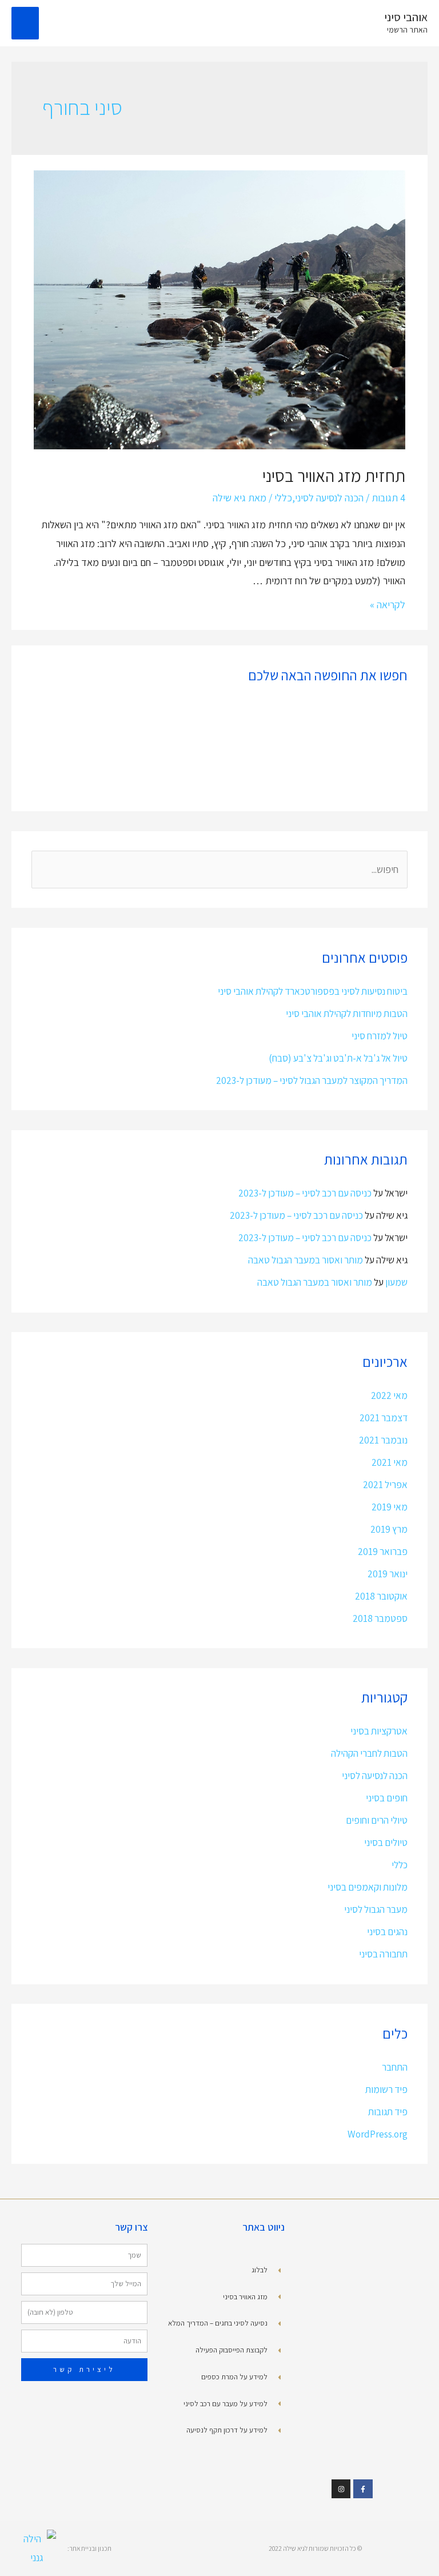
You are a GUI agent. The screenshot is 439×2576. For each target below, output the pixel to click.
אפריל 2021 (385, 1484)
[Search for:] (220, 869)
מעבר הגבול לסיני (376, 1909)
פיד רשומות (386, 2089)
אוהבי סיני (406, 17)
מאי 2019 (390, 1507)
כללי (283, 498)
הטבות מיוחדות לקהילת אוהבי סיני (347, 1013)
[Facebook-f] (363, 2489)
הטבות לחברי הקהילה (369, 1753)
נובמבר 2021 (383, 1440)
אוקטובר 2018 (381, 1596)
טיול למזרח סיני (380, 1036)
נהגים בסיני (387, 1931)
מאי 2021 (390, 1462)
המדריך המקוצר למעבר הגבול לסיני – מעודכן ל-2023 (312, 1080)
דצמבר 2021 (384, 1417)
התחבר (395, 2067)
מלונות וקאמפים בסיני (368, 1887)
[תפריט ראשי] (25, 23)
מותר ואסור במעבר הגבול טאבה (306, 1260)
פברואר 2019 (383, 1551)
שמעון (396, 1282)
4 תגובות (388, 498)
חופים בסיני (387, 1798)
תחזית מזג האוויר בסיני (334, 476)
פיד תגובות (388, 2112)
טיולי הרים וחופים (377, 1820)
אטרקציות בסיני (379, 1731)
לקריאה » (388, 605)
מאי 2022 (389, 1395)
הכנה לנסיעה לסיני (329, 498)
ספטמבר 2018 (380, 1618)
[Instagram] (341, 2489)
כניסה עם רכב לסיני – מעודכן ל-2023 (305, 1193)
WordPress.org (378, 2134)
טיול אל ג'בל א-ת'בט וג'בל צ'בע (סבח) (338, 1058)
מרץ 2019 (389, 1529)
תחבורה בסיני (383, 1954)
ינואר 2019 (388, 1574)
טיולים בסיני (386, 1842)
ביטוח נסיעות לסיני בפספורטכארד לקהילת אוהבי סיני (313, 991)
